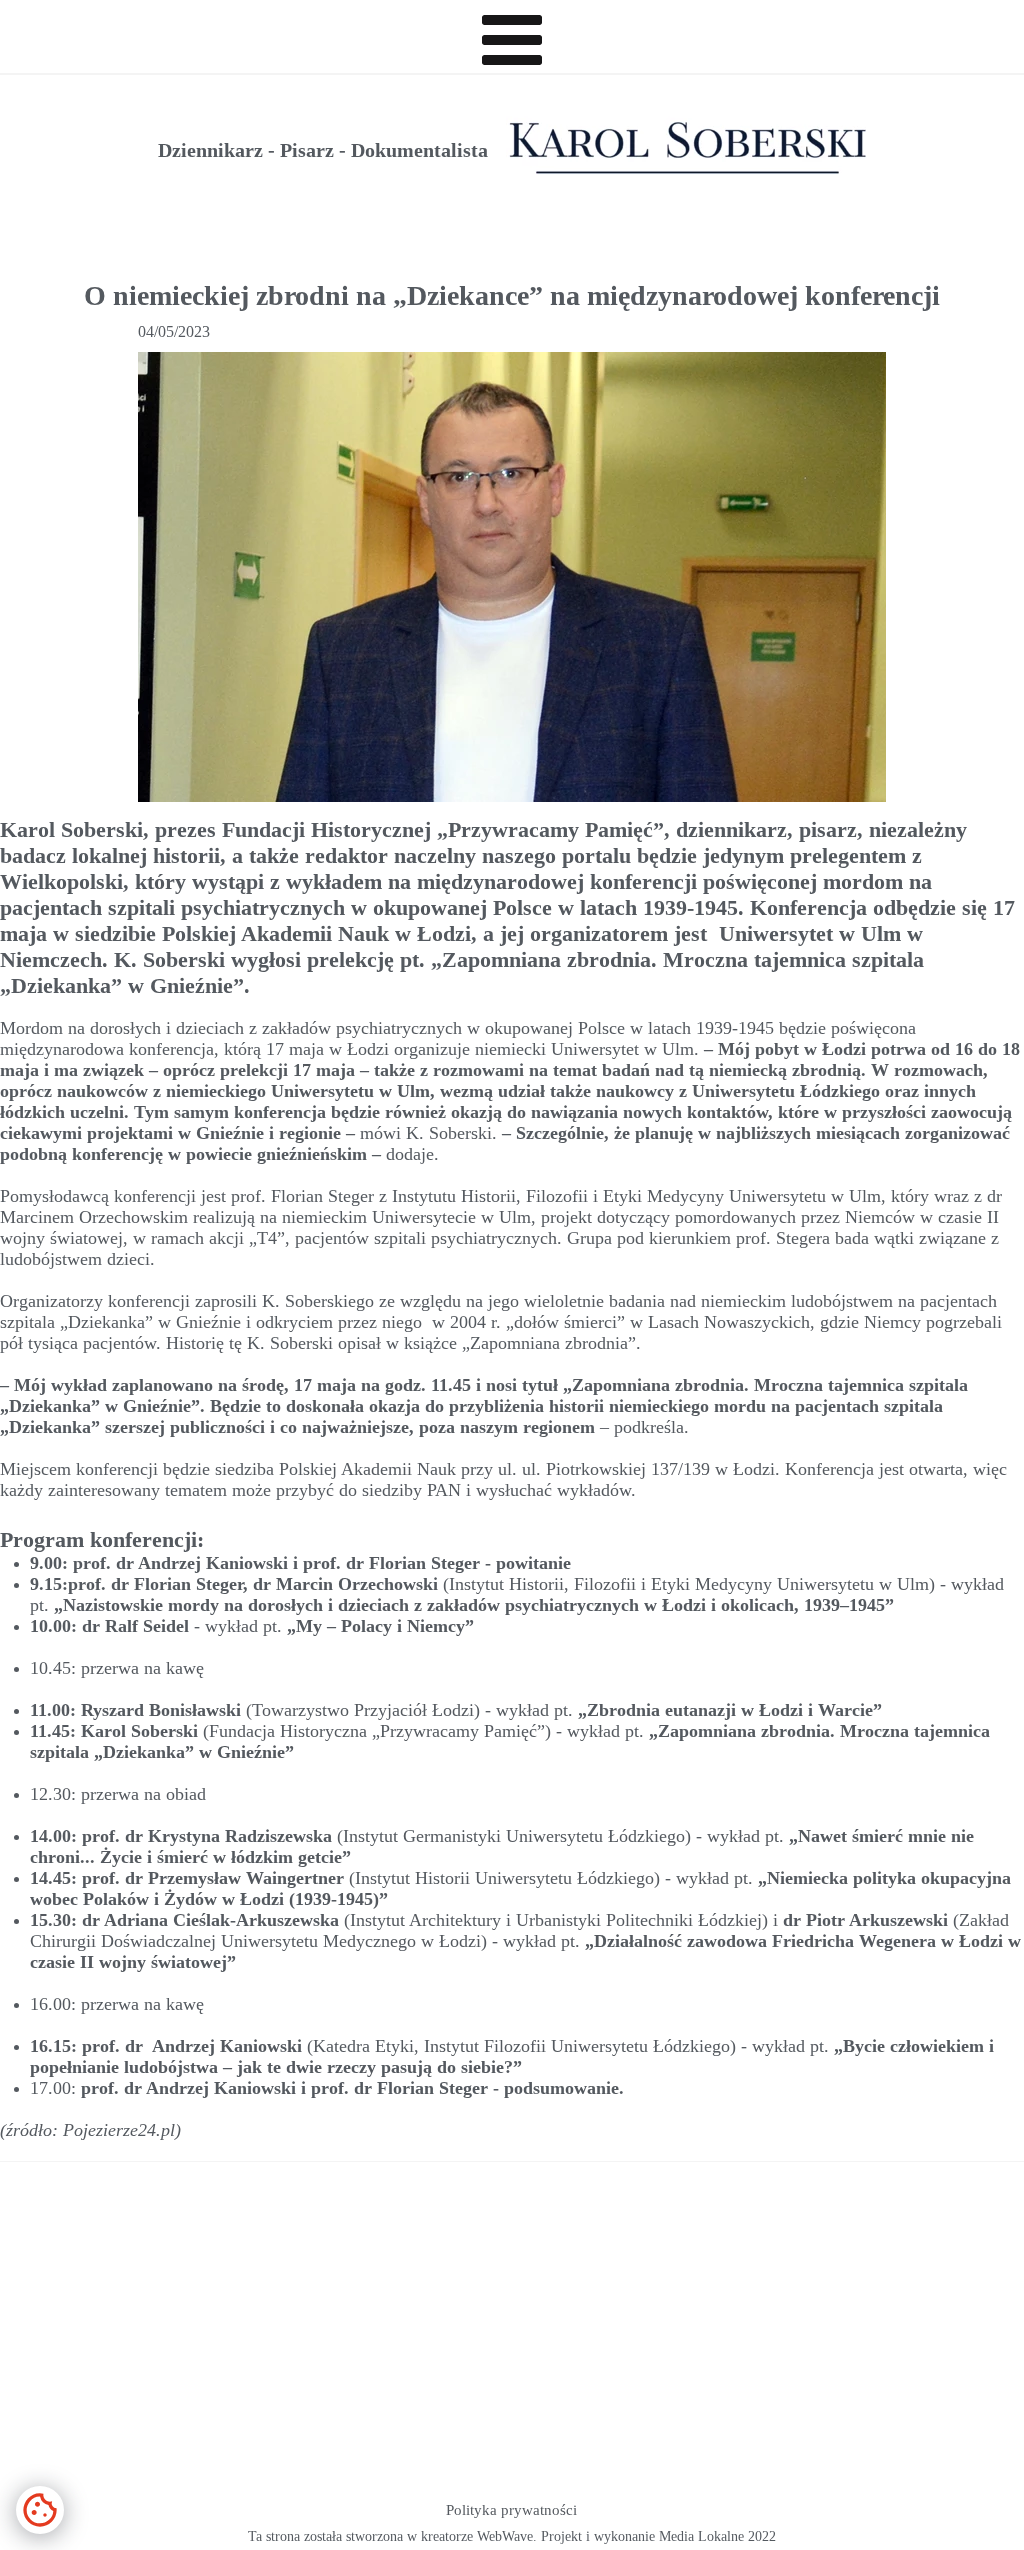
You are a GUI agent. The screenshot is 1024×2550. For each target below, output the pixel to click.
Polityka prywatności (511, 2510)
